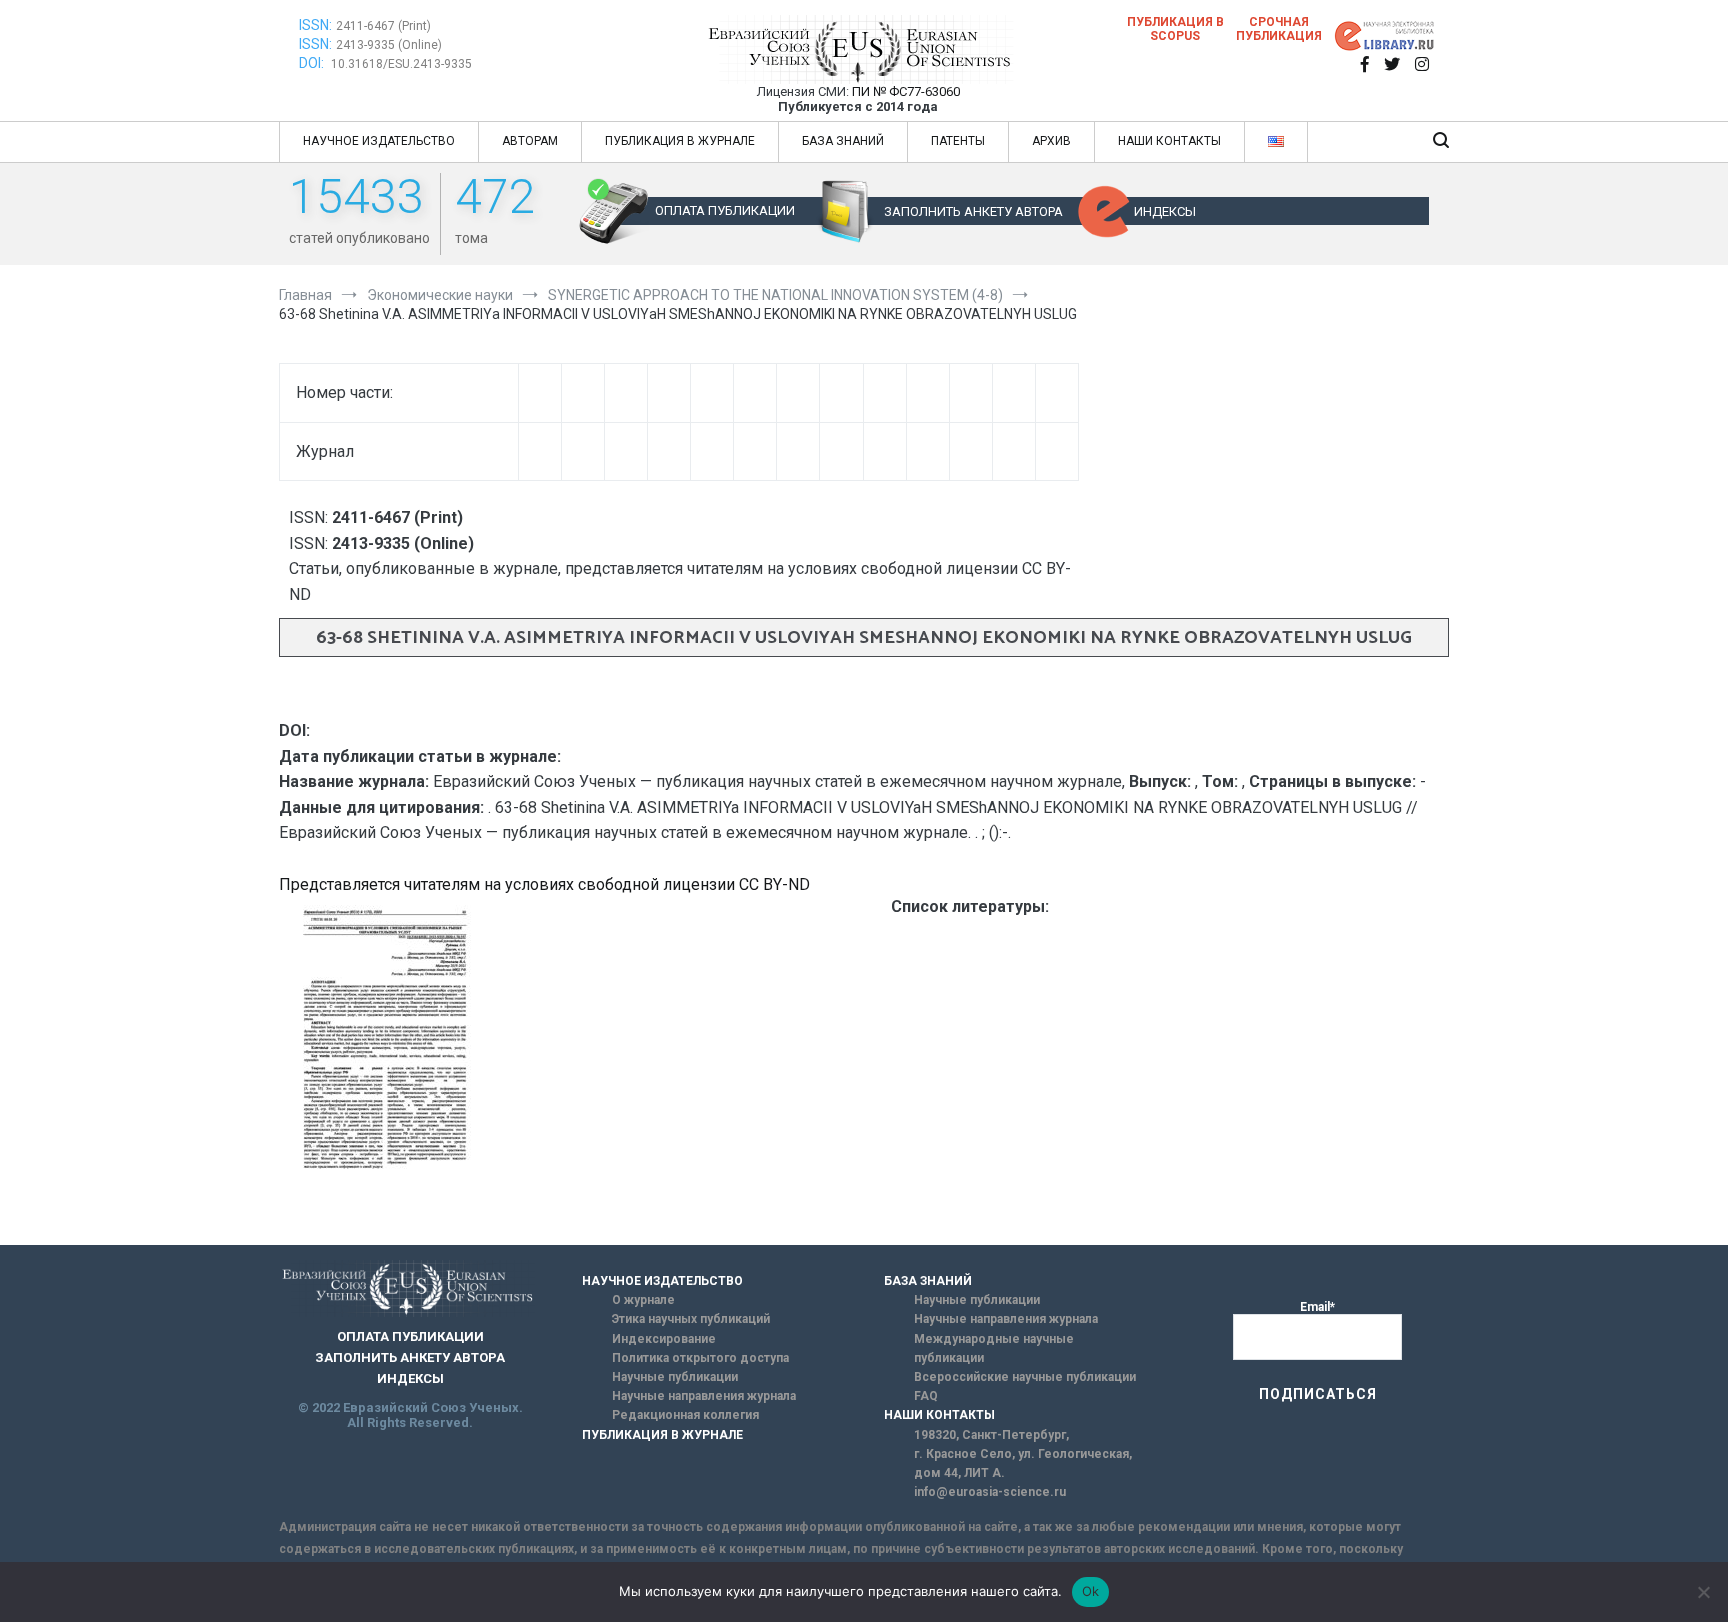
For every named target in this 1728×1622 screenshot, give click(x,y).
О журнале (643, 1300)
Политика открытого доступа (700, 1358)
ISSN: (315, 25)
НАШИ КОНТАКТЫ (1169, 141)
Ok (1091, 1591)
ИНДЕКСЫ (1165, 211)
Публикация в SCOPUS (1175, 29)
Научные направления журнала (704, 1396)
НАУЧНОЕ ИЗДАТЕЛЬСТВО (379, 141)
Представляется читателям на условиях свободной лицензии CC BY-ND (544, 884)
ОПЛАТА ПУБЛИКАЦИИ (725, 210)
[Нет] (1703, 1592)
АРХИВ (1051, 141)
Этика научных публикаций (691, 1319)
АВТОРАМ (530, 141)
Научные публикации (675, 1377)
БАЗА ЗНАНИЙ (843, 141)
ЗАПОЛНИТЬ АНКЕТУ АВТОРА (973, 211)
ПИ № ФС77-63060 (906, 91)
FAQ (926, 1396)
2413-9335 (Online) (389, 45)
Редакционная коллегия (685, 1415)
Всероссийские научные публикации (1025, 1377)
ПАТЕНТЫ (958, 141)
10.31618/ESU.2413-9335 (401, 64)
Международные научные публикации (994, 1348)
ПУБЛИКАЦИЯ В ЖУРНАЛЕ (680, 141)
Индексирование (664, 1339)
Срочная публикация (1279, 29)
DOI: (313, 63)
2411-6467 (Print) (383, 26)
